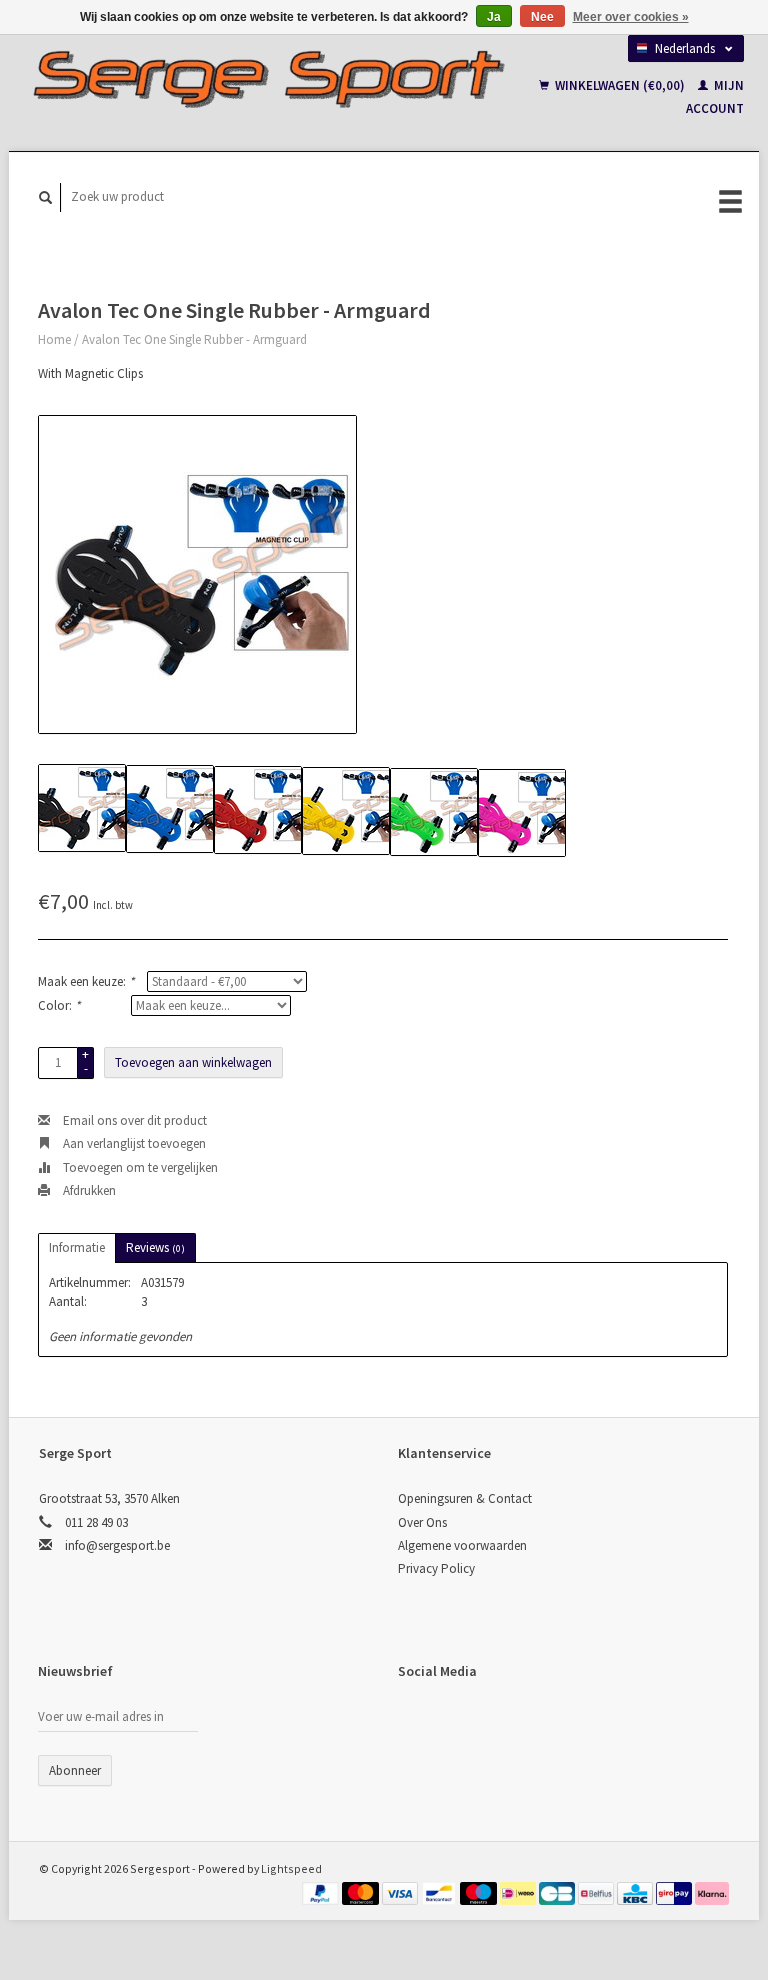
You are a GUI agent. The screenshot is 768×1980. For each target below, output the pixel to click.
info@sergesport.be (117, 1545)
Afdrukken (88, 1190)
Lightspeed (291, 1868)
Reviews (155, 1247)
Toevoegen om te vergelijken (139, 1167)
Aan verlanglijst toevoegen (133, 1143)
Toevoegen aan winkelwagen (193, 1062)
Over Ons (422, 1522)
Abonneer (75, 1770)
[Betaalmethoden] (322, 1892)
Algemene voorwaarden (462, 1545)
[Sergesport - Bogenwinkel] (267, 78)
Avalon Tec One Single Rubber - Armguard (194, 339)
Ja (494, 17)
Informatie (77, 1247)
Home (54, 339)
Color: (59, 1005)
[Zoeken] (46, 197)
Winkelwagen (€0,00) (620, 85)
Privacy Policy (436, 1568)
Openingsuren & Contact (465, 1498)
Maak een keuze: (86, 981)
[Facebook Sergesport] (417, 1724)
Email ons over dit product (133, 1120)
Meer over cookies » (631, 17)
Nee (542, 17)
